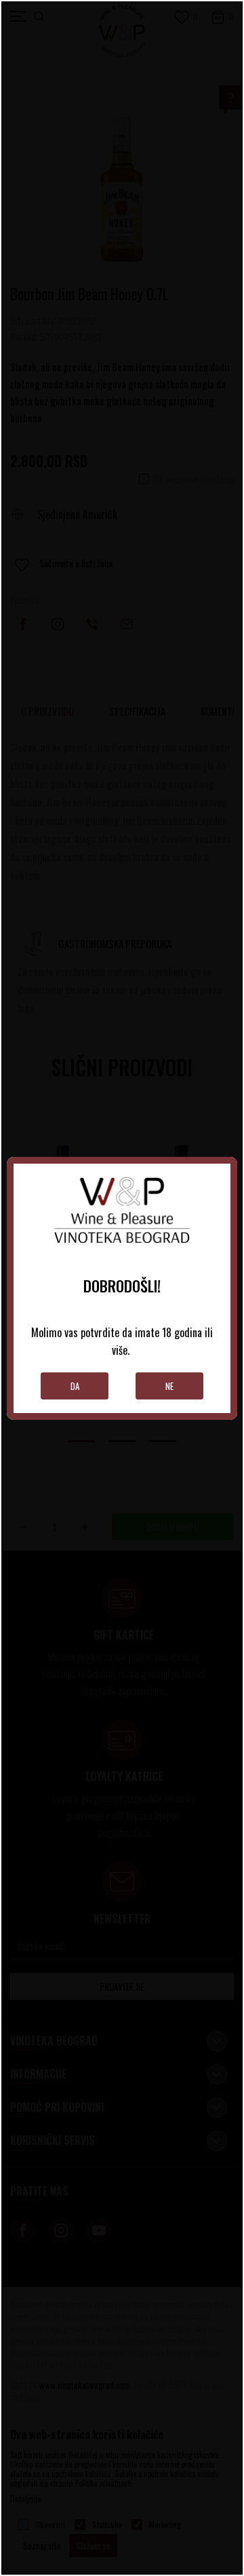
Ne (169, 1386)
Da (75, 1386)
